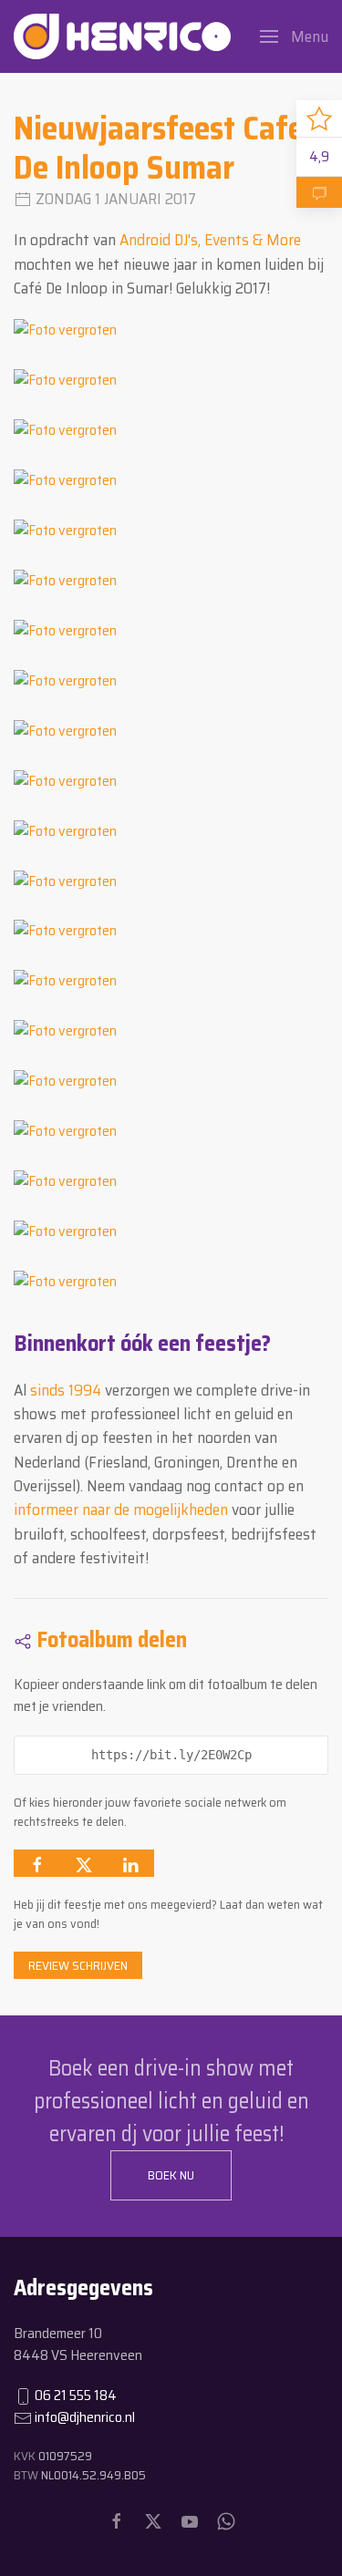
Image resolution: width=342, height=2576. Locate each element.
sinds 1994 (66, 1390)
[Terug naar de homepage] (122, 36)
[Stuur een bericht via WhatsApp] (226, 2521)
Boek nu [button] (171, 2175)
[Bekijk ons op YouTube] (190, 2521)
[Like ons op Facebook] (117, 2521)
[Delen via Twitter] (84, 1863)
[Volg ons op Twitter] (153, 2521)
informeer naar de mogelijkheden (121, 1510)
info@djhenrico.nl (85, 2417)
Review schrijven (78, 1965)
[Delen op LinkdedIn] (130, 1863)
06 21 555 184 (76, 2395)
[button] (294, 36)
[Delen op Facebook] (37, 1863)
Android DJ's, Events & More (210, 240)
